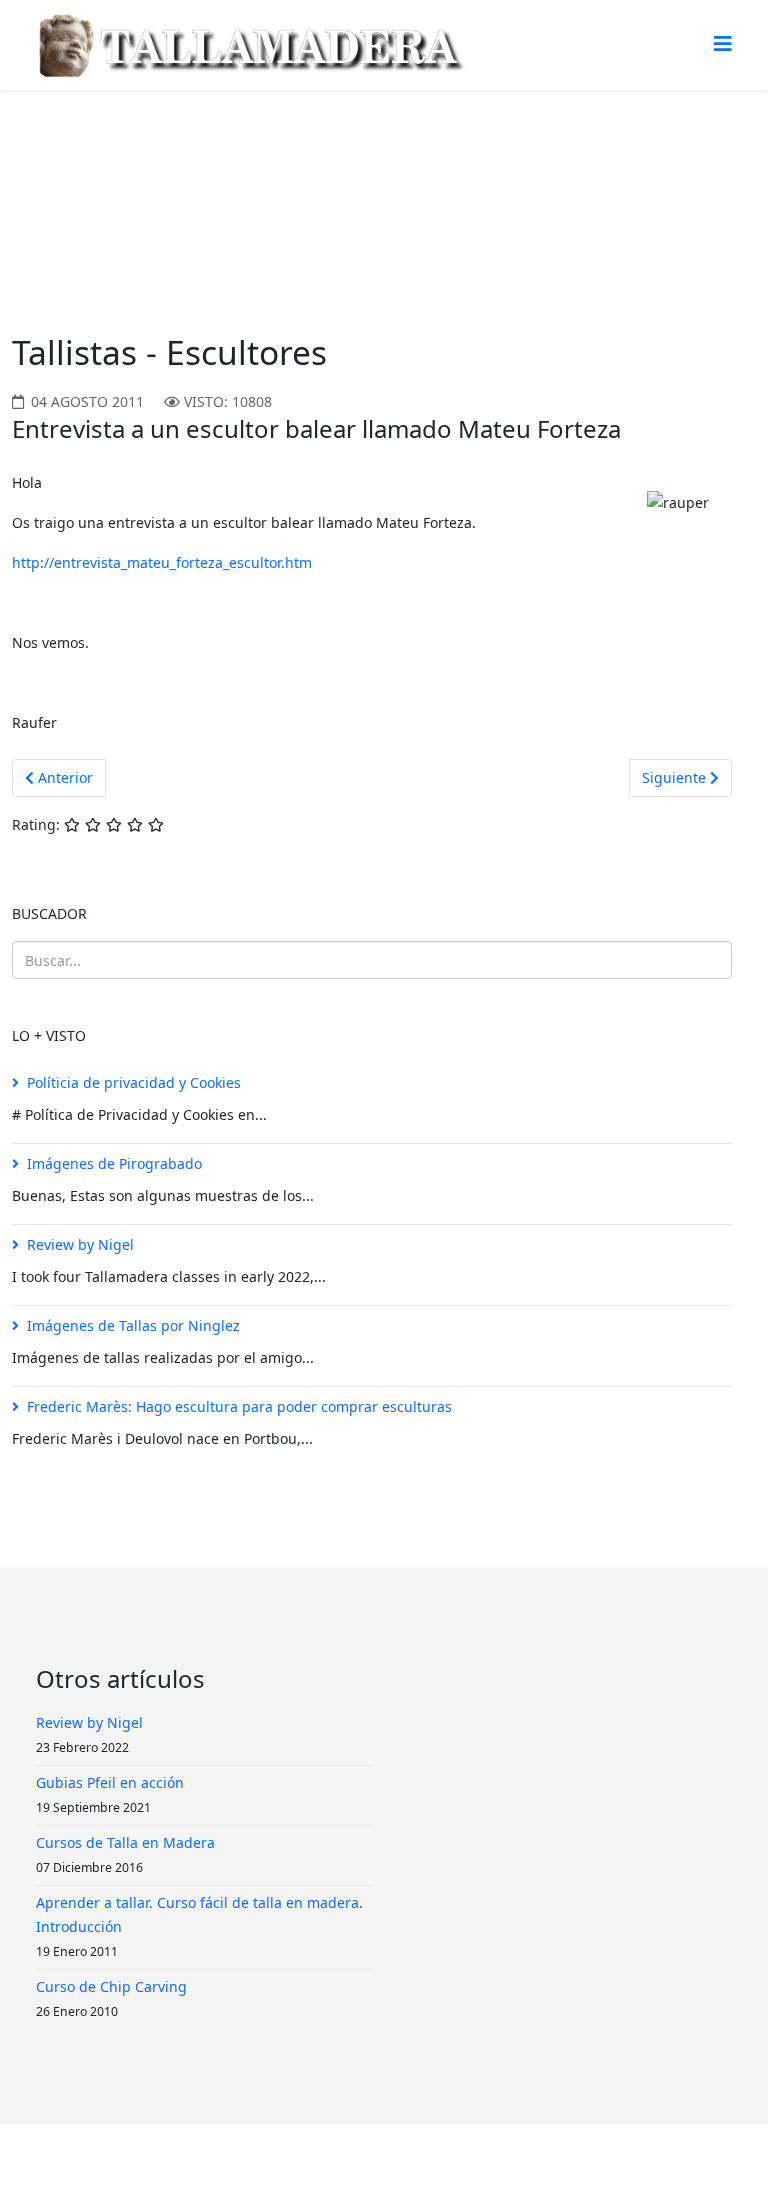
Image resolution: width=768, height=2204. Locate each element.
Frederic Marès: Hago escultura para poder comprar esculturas (239, 1406)
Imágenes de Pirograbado (114, 1163)
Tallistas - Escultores (330, 165)
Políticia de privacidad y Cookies (134, 1082)
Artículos (211, 165)
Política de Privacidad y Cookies (391, 2163)
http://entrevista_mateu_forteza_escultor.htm (162, 562)
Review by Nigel (80, 1244)
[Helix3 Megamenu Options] (723, 43)
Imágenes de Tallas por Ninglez (133, 1325)
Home (141, 165)
